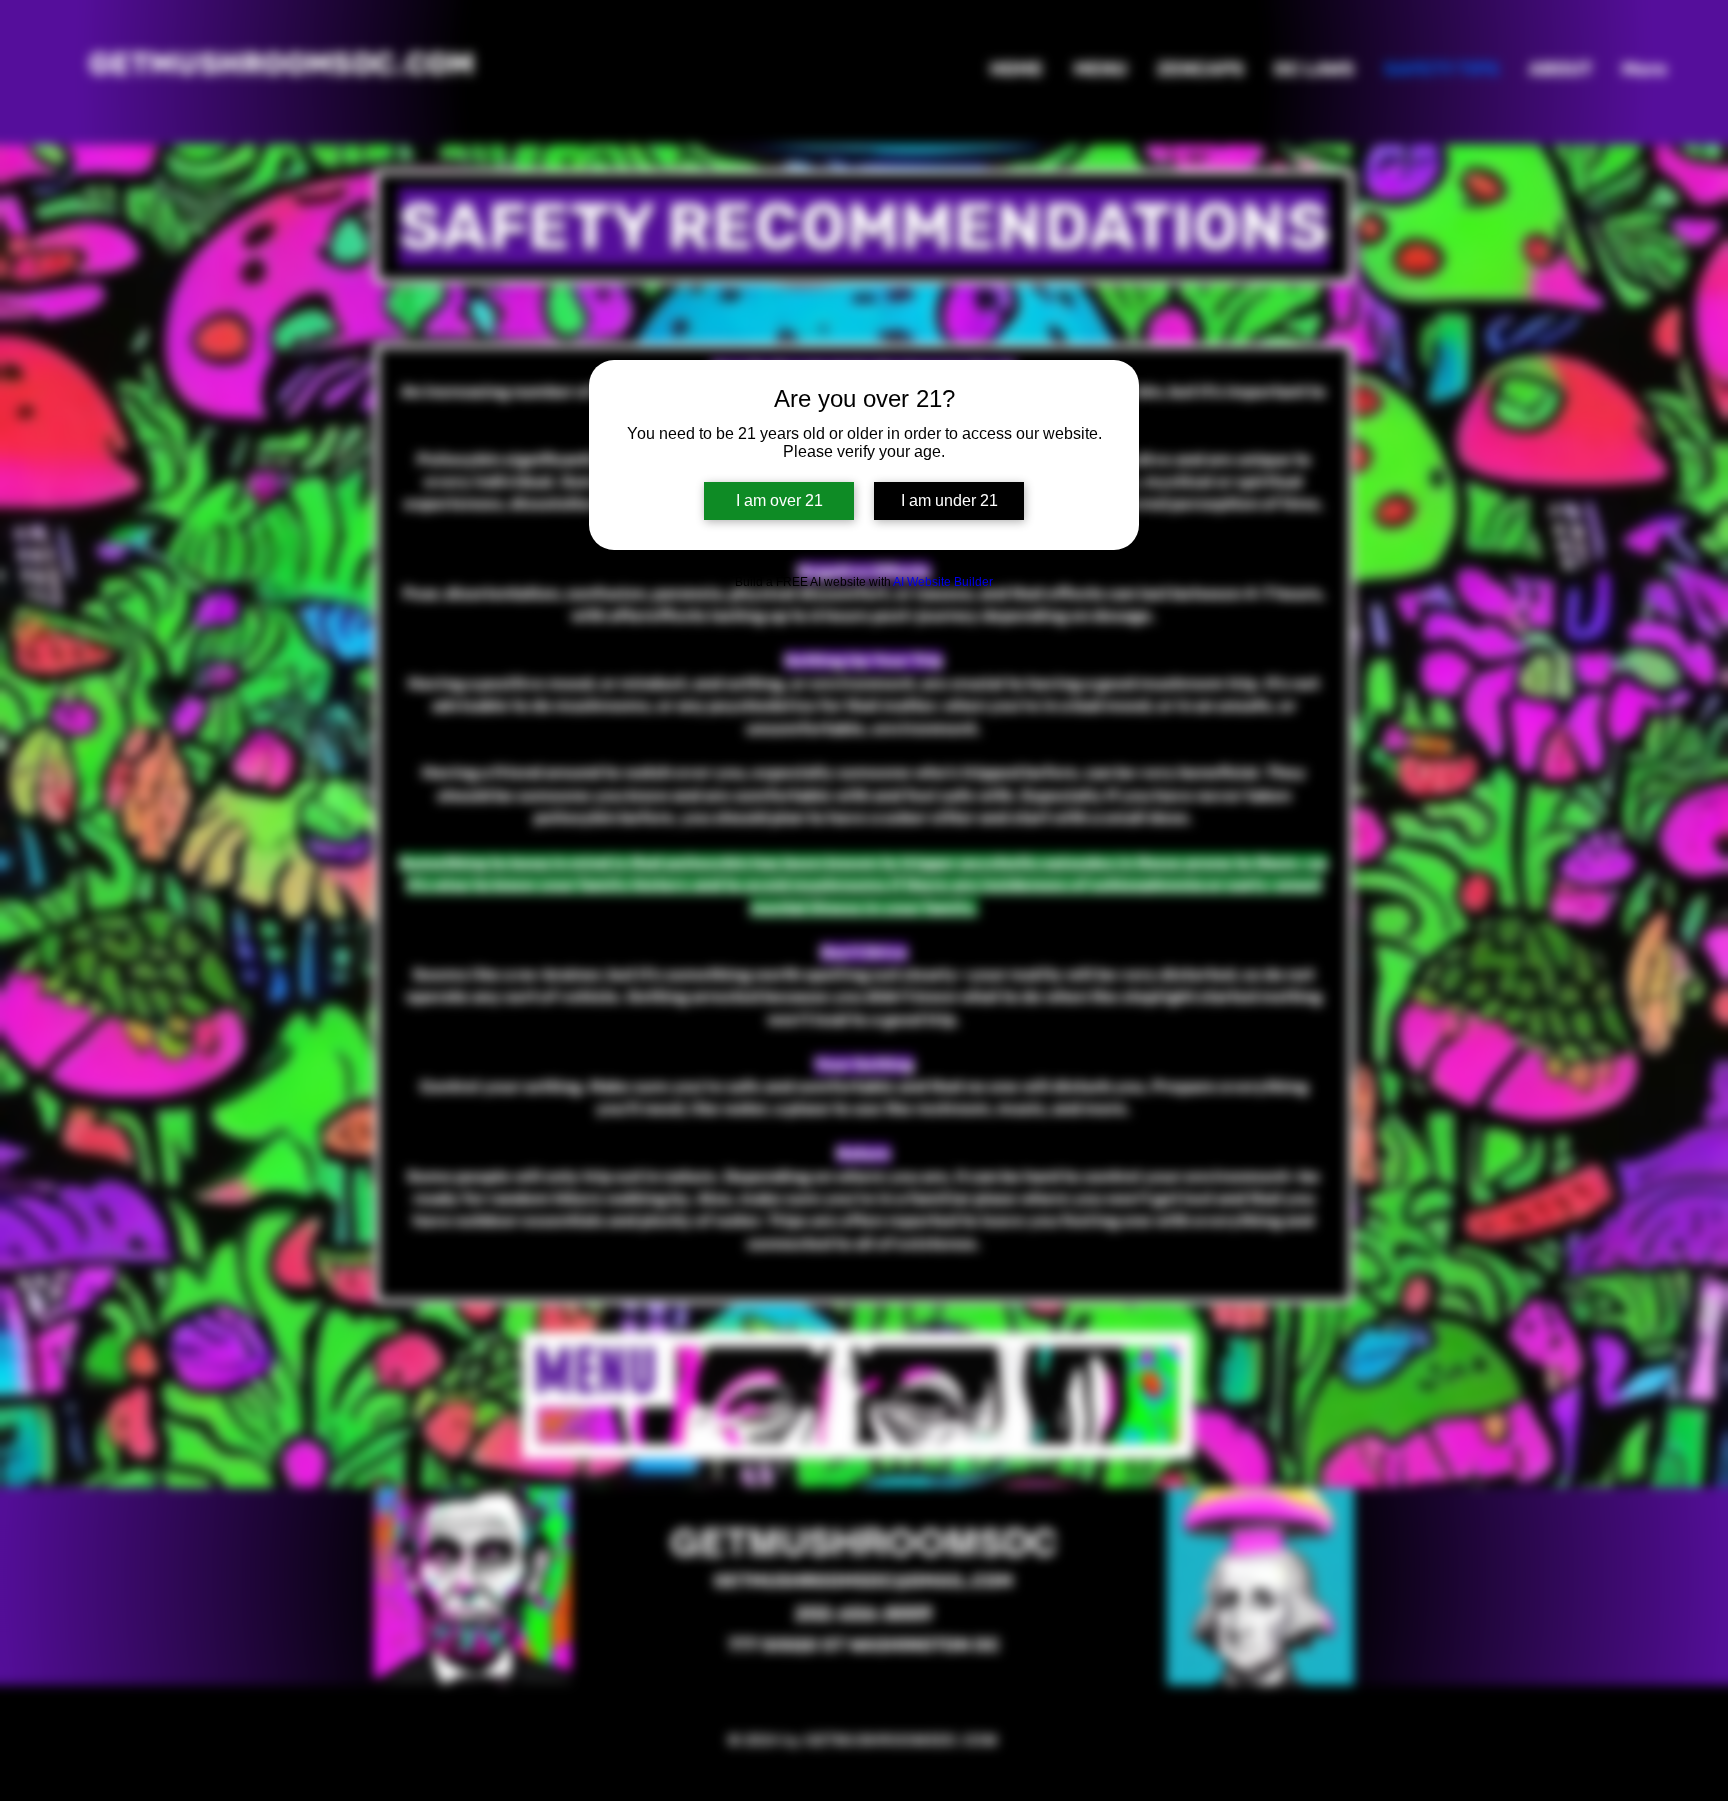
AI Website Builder (943, 582)
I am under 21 (949, 500)
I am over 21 (779, 500)
